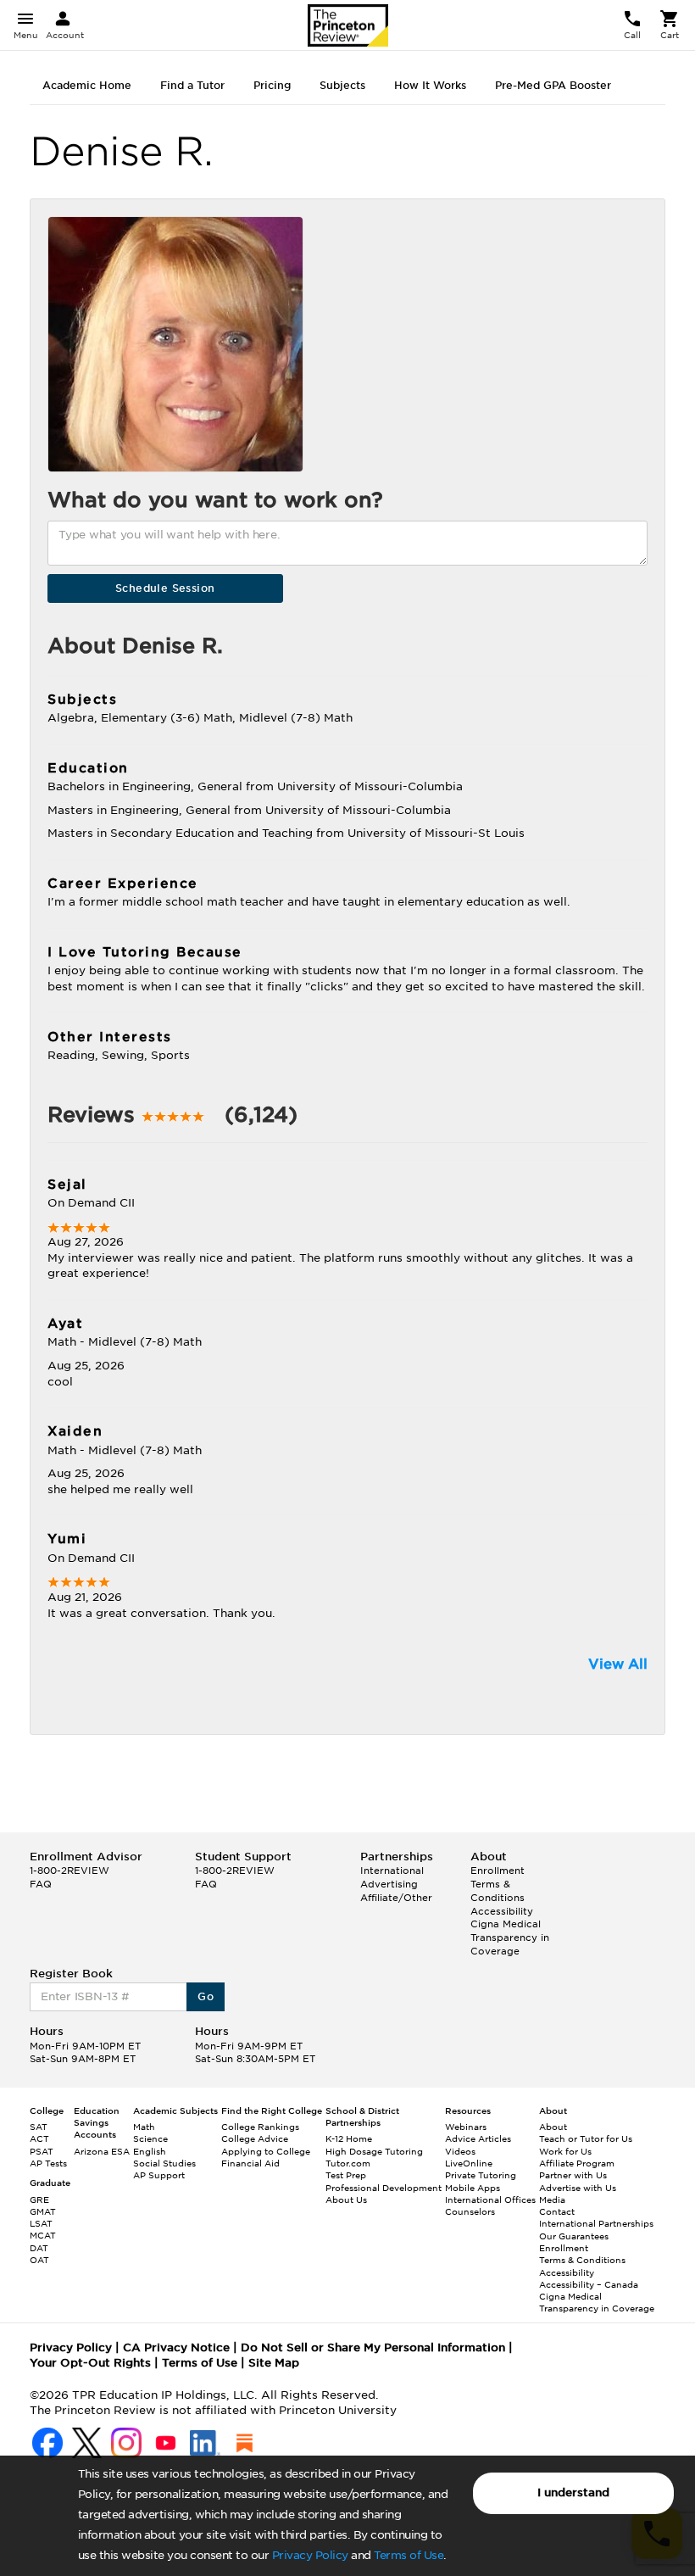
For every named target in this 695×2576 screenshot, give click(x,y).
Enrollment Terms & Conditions (498, 1884)
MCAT (43, 2235)
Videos (460, 2151)
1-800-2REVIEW (69, 1871)
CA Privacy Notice (176, 2347)
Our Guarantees (574, 2236)
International (392, 1871)
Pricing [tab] (272, 85)
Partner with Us (573, 2175)
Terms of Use (409, 2555)
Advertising (389, 1884)
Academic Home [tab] (87, 85)
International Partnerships (596, 2223)
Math (144, 2127)
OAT (39, 2260)
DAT (39, 2248)
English (150, 2151)
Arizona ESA (102, 2151)
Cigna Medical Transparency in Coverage (510, 1937)
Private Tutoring (481, 2175)
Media (552, 2200)
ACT (39, 2138)
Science (150, 2138)
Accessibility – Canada (589, 2284)
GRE (39, 2200)
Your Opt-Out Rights (90, 2363)
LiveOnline (469, 2163)
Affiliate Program (577, 2163)
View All (618, 1664)
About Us (346, 2200)
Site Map (274, 2363)
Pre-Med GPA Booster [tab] (553, 85)
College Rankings (260, 2127)
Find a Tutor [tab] (192, 85)
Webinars (466, 2127)
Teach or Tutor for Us (586, 2138)
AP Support (159, 2175)
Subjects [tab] (342, 85)
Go (206, 1996)
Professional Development (384, 2188)
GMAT (43, 2211)
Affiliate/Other (396, 1898)
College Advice (255, 2138)
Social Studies (164, 2163)
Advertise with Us (578, 2188)
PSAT (42, 2151)
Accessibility (502, 1911)
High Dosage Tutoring (374, 2151)
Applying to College (266, 2151)
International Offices (490, 2200)
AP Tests (48, 2163)
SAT (39, 2127)
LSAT (41, 2223)
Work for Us (565, 2151)
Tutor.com (348, 2163)
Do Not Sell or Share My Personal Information (373, 2347)
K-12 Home (349, 2138)
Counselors (470, 2211)
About (553, 2127)
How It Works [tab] (430, 85)
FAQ (41, 1884)
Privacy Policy (310, 2555)
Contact (557, 2211)
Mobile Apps (473, 2188)
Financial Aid (250, 2163)
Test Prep (346, 2175)
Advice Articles (478, 2138)
